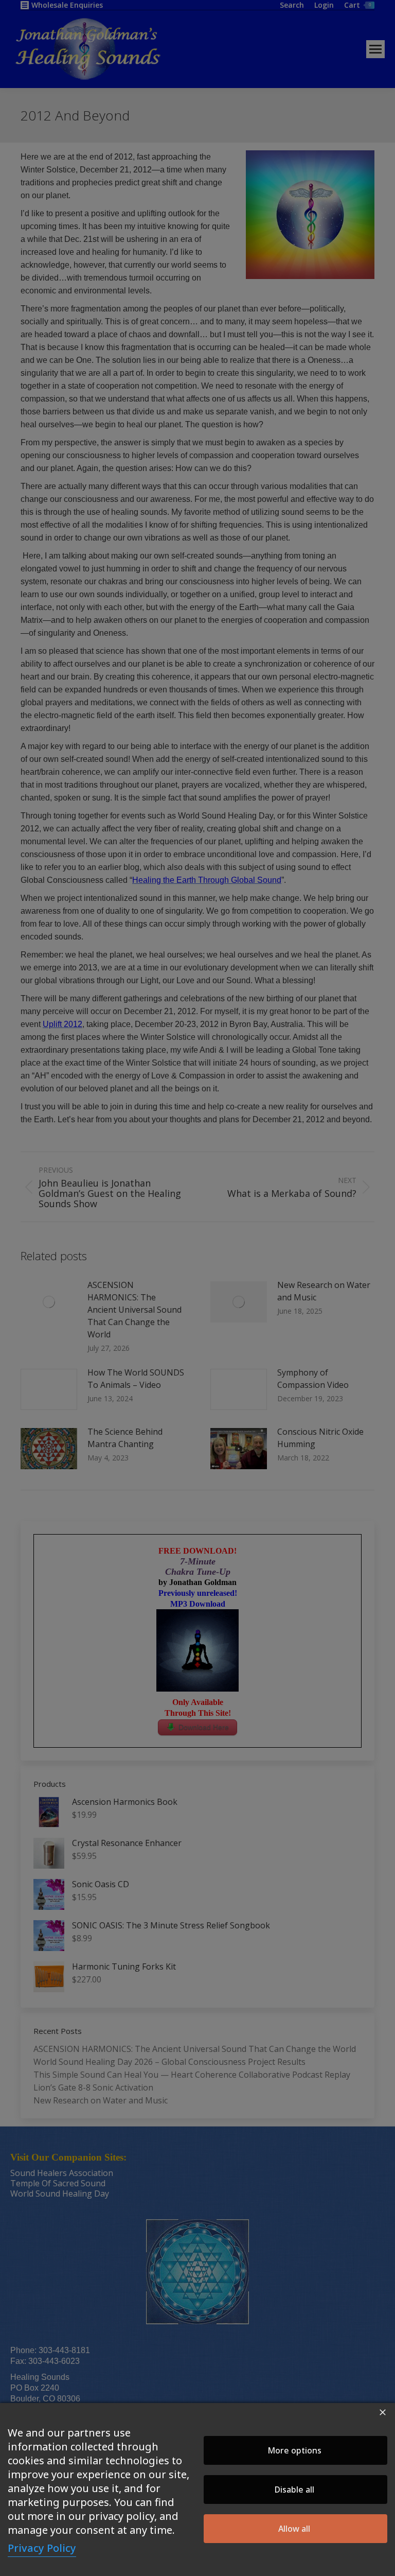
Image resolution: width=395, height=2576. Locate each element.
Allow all (294, 2529)
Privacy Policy (42, 2548)
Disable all (294, 2490)
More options (294, 2450)
